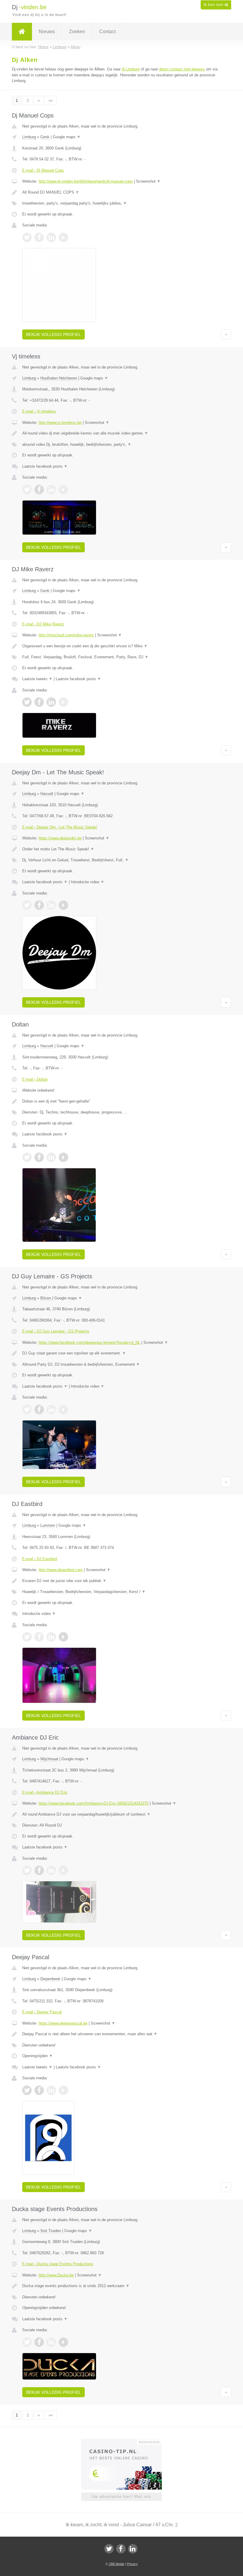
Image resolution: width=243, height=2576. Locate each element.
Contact (107, 32)
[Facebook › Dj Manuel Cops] (39, 237)
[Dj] (22, 32)
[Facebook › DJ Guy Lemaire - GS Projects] (39, 1410)
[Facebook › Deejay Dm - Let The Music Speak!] (39, 905)
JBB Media (116, 2564)
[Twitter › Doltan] (27, 1157)
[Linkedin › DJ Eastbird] (51, 1637)
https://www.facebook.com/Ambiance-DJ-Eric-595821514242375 (93, 1803)
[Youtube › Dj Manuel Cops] (63, 237)
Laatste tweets (37, 679)
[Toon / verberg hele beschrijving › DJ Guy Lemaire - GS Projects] (121, 1353)
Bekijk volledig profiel (53, 334)
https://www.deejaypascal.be (63, 2023)
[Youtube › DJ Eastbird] (63, 1637)
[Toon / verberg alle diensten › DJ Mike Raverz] (121, 657)
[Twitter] (109, 2549)
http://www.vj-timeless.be (60, 423)
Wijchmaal (49, 1759)
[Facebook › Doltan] (39, 1157)
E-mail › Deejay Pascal (42, 2012)
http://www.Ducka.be (56, 2275)
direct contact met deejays (182, 69)
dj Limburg (131, 69)
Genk (45, 137)
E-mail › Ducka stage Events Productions (58, 2264)
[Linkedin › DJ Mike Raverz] (51, 702)
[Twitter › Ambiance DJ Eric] (27, 1870)
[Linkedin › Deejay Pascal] (51, 2090)
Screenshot (148, 181)
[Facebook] (121, 2549)
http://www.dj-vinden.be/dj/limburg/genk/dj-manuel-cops (86, 181)
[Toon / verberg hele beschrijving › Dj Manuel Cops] (121, 192)
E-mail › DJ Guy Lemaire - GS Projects (56, 1331)
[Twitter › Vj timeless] (27, 490)
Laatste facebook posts (45, 466)
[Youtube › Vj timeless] (63, 490)
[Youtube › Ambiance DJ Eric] (63, 1870)
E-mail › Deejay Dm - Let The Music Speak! (60, 827)
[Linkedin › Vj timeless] (51, 490)
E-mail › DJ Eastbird (40, 1559)
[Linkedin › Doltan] (51, 1157)
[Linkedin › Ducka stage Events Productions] (51, 2342)
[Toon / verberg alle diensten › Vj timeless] (121, 445)
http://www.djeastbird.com (61, 1570)
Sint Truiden (51, 2231)
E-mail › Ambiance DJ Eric (45, 1792)
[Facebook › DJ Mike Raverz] (39, 702)
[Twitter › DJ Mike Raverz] (27, 702)
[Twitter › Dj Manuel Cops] (27, 237)
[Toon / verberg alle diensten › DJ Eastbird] (121, 1592)
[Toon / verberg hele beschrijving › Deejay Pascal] (121, 2034)
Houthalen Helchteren (59, 378)
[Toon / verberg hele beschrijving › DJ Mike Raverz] (121, 646)
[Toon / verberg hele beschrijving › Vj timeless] (121, 433)
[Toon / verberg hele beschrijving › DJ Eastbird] (121, 1581)
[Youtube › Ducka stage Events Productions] (63, 2342)
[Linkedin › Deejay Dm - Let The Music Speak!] (51, 905)
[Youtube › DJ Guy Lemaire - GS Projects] (63, 1410)
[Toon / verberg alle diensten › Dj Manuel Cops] (121, 203)
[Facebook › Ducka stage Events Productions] (39, 2342)
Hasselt (47, 794)
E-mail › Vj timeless (39, 411)
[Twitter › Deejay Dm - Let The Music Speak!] (27, 905)
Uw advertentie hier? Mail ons (121, 2497)
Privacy (132, 2564)
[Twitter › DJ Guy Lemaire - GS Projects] (27, 1410)
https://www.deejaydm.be (60, 838)
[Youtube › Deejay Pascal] (63, 2090)
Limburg (29, 137)
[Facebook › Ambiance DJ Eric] (39, 1870)
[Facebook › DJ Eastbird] (39, 1637)
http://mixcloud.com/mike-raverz (66, 635)
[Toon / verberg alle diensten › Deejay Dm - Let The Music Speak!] (121, 860)
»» (51, 100)
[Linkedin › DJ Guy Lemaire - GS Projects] (51, 1410)
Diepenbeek (50, 1979)
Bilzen (46, 1298)
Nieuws (47, 32)
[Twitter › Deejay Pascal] (27, 2090)
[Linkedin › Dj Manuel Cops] (51, 237)
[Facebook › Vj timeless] (39, 490)
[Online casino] (126, 2441)
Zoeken (77, 32)
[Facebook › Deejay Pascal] (39, 2090)
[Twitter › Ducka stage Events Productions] (27, 2342)
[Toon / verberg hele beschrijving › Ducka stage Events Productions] (121, 2286)
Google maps (67, 137)
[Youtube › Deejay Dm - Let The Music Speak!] (63, 905)
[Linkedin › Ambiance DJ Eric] (51, 1870)
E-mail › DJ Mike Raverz (43, 624)
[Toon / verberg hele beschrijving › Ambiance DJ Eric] (121, 1814)
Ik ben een (216, 5)
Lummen (48, 1525)
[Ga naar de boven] (226, 334)
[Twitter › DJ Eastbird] (27, 1637)
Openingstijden (37, 2056)
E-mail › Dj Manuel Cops (43, 170)
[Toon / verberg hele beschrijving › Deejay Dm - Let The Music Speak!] (121, 849)
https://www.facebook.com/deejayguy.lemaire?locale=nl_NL (89, 1342)
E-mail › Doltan (35, 1079)
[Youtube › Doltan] (63, 1157)
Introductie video (88, 882)
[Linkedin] (133, 2549)
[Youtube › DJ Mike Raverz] (63, 702)
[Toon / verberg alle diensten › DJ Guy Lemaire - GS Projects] (121, 1365)
